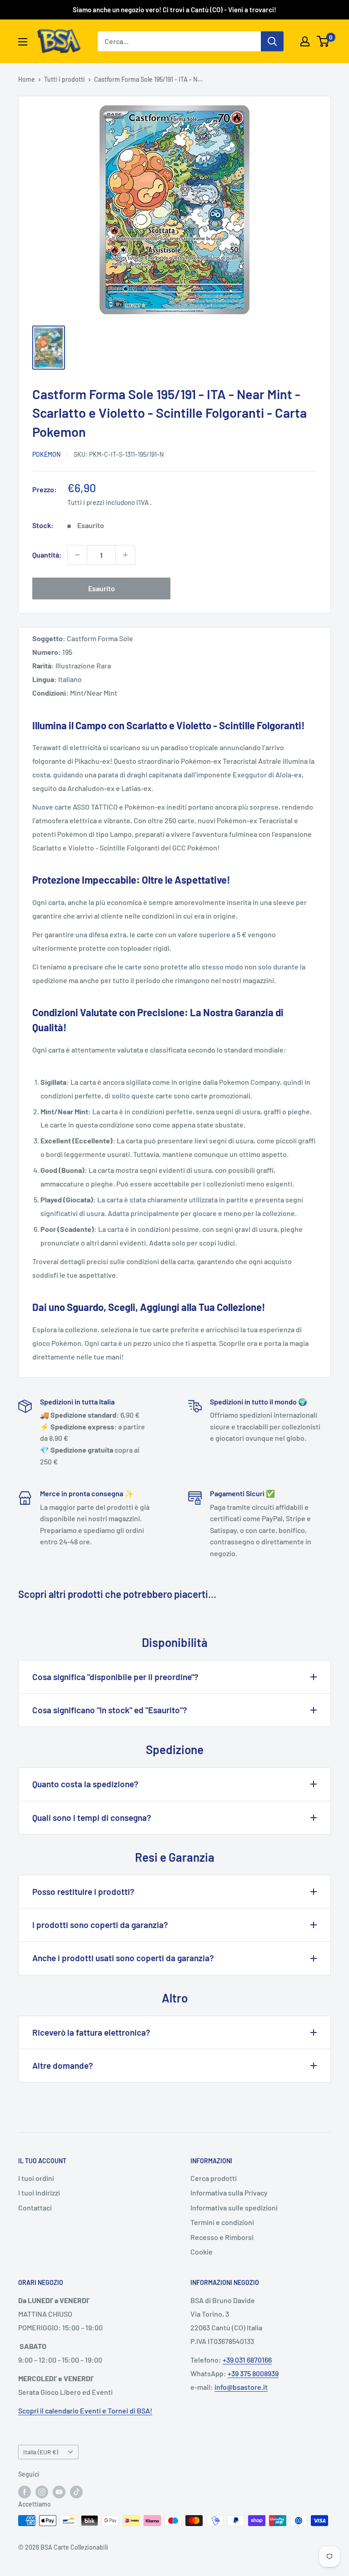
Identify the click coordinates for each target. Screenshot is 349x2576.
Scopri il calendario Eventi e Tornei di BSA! (85, 2410)
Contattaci (35, 2208)
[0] (323, 41)
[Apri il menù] (23, 42)
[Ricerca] (272, 41)
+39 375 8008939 (253, 2373)
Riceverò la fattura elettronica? (91, 2032)
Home (27, 79)
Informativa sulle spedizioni (234, 2208)
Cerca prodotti (214, 2178)
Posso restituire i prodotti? (83, 1891)
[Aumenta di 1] (125, 555)
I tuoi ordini (36, 2178)
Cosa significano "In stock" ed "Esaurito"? (110, 1710)
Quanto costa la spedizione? (85, 1784)
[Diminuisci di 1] (77, 555)
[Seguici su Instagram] (42, 2492)
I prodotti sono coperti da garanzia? (100, 1925)
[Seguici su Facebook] (25, 2492)
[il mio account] (305, 41)
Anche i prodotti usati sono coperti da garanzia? (123, 1958)
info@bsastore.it (241, 2387)
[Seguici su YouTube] (59, 2492)
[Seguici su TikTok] (76, 2492)
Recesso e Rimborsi (222, 2237)
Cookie (202, 2252)
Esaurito (102, 588)
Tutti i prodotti (65, 79)
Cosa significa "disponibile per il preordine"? (115, 1677)
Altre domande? (63, 2065)
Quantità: (47, 555)
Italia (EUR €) (41, 2452)
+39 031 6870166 (247, 2360)
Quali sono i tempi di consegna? (92, 1817)
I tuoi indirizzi (39, 2193)
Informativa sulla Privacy (229, 2193)
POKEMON (46, 454)
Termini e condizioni (222, 2222)
